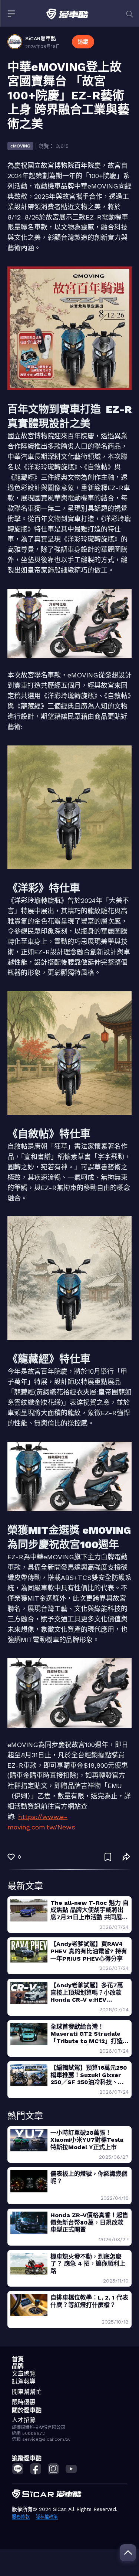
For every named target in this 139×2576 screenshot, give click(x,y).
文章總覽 (24, 2374)
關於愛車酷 (27, 2410)
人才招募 (24, 2420)
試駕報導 (24, 2381)
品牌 (18, 2366)
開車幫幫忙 (27, 2392)
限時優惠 (24, 2402)
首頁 (18, 2359)
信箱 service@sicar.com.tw (41, 2439)
